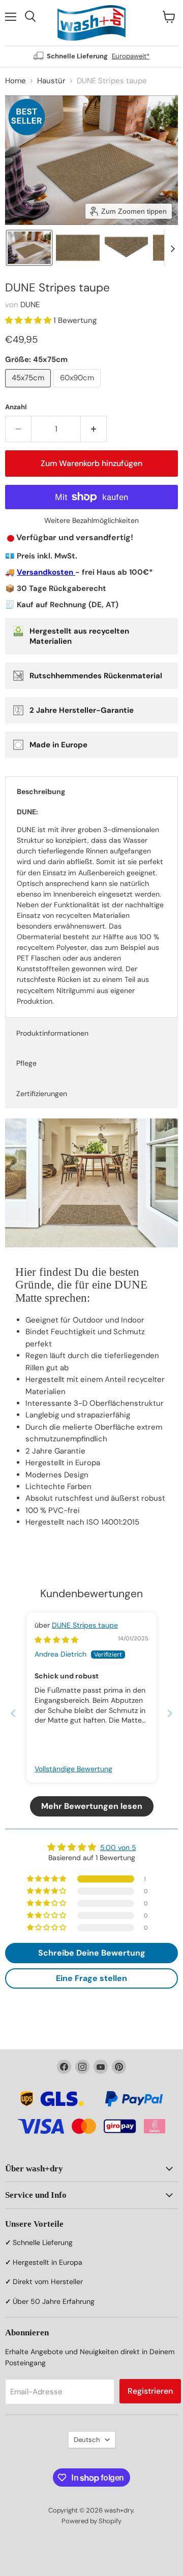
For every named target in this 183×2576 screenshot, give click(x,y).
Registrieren (150, 2391)
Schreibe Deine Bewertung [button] (92, 1953)
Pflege (26, 1063)
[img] (56, 1640)
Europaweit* (131, 56)
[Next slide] (172, 248)
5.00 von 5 (118, 1847)
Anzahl (16, 407)
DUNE (30, 305)
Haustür (51, 81)
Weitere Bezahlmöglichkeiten (91, 520)
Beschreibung (41, 791)
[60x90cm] (78, 390)
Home (16, 81)
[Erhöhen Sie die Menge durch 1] (94, 429)
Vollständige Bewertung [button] (73, 1769)
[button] (29, 248)
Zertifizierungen (42, 1094)
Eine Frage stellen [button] (91, 1978)
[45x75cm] (29, 390)
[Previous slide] (13, 1713)
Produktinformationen (52, 1033)
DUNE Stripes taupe (85, 1625)
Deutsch (87, 2440)
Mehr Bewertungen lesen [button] (92, 1806)
